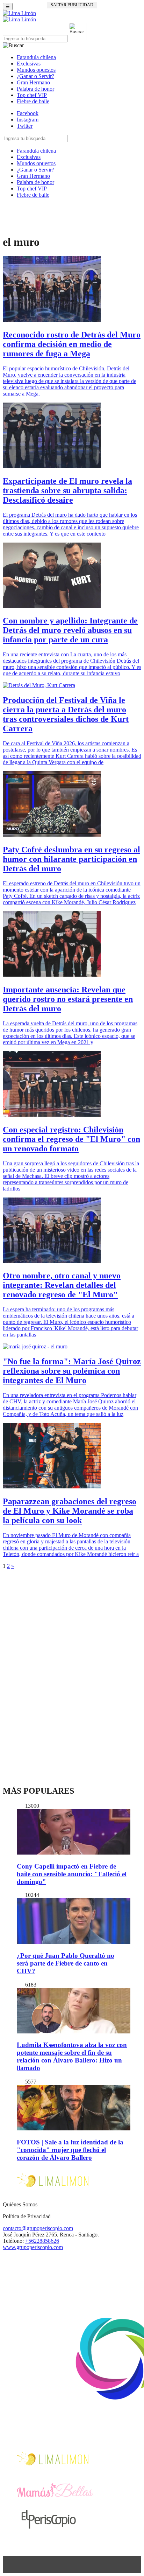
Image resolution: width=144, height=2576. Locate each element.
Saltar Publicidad (72, 5)
